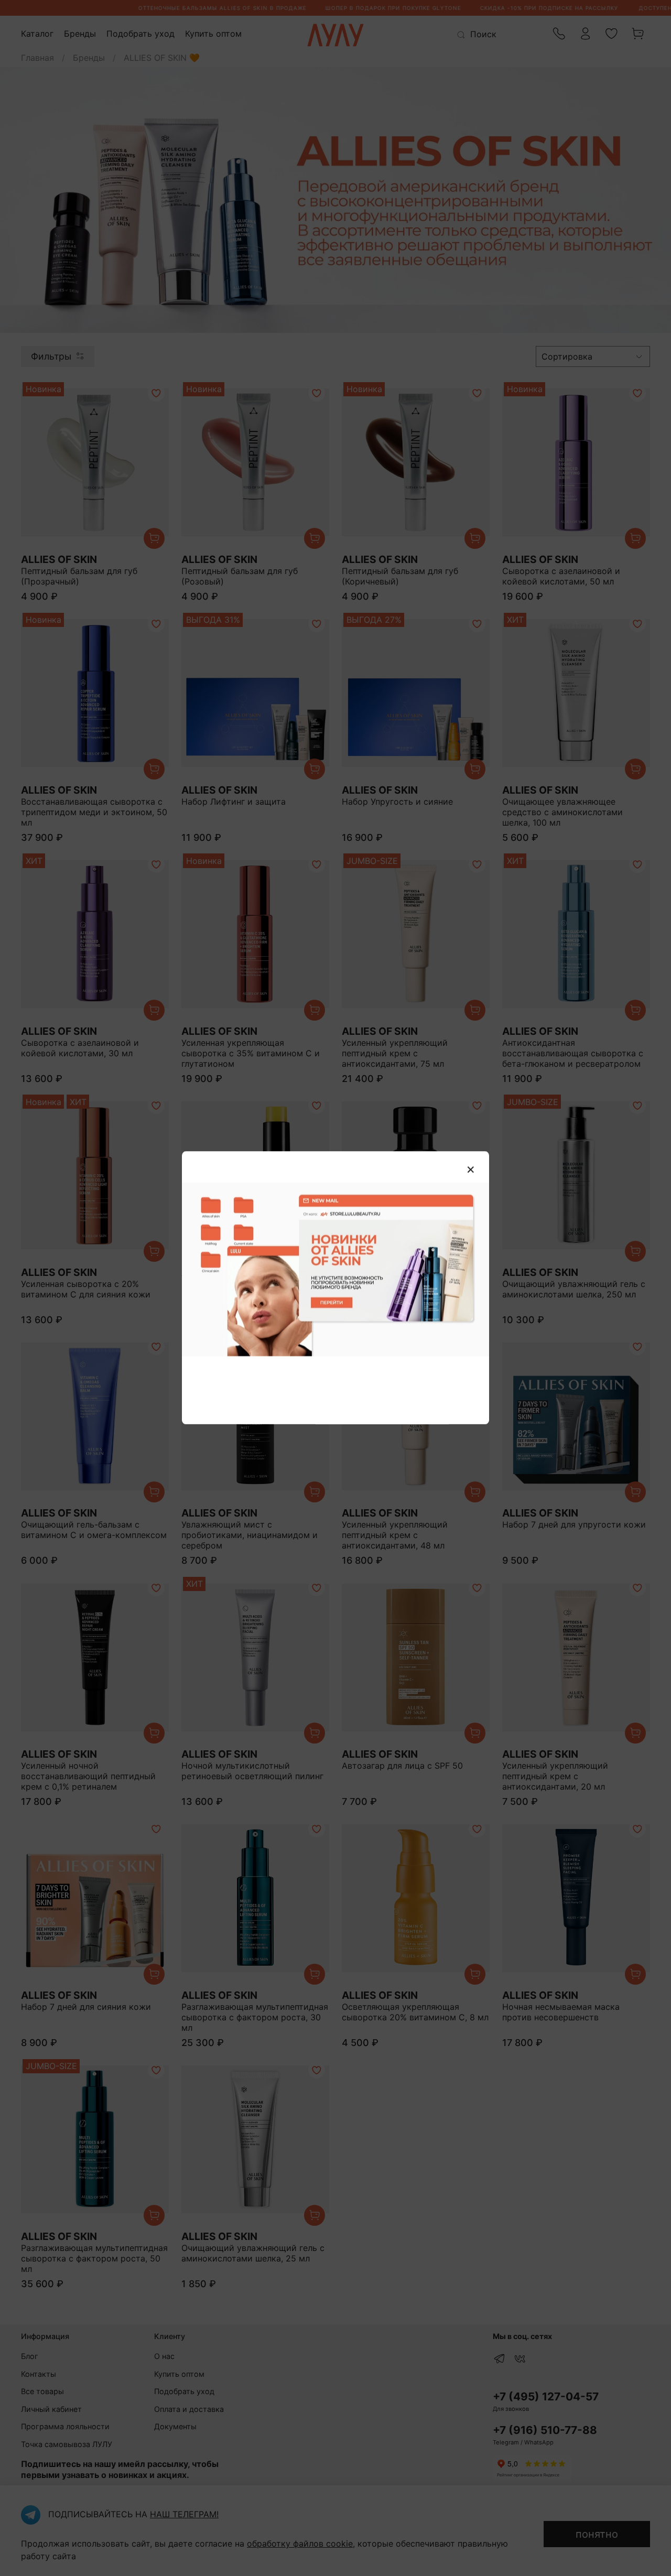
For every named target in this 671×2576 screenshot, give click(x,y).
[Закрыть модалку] (471, 1170)
